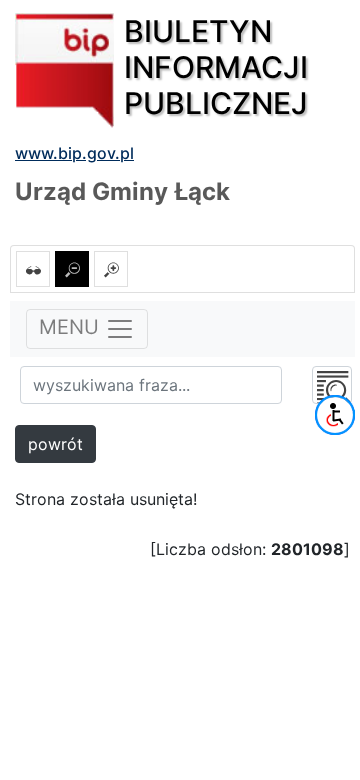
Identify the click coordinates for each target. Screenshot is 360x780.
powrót (55, 444)
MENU (72, 327)
